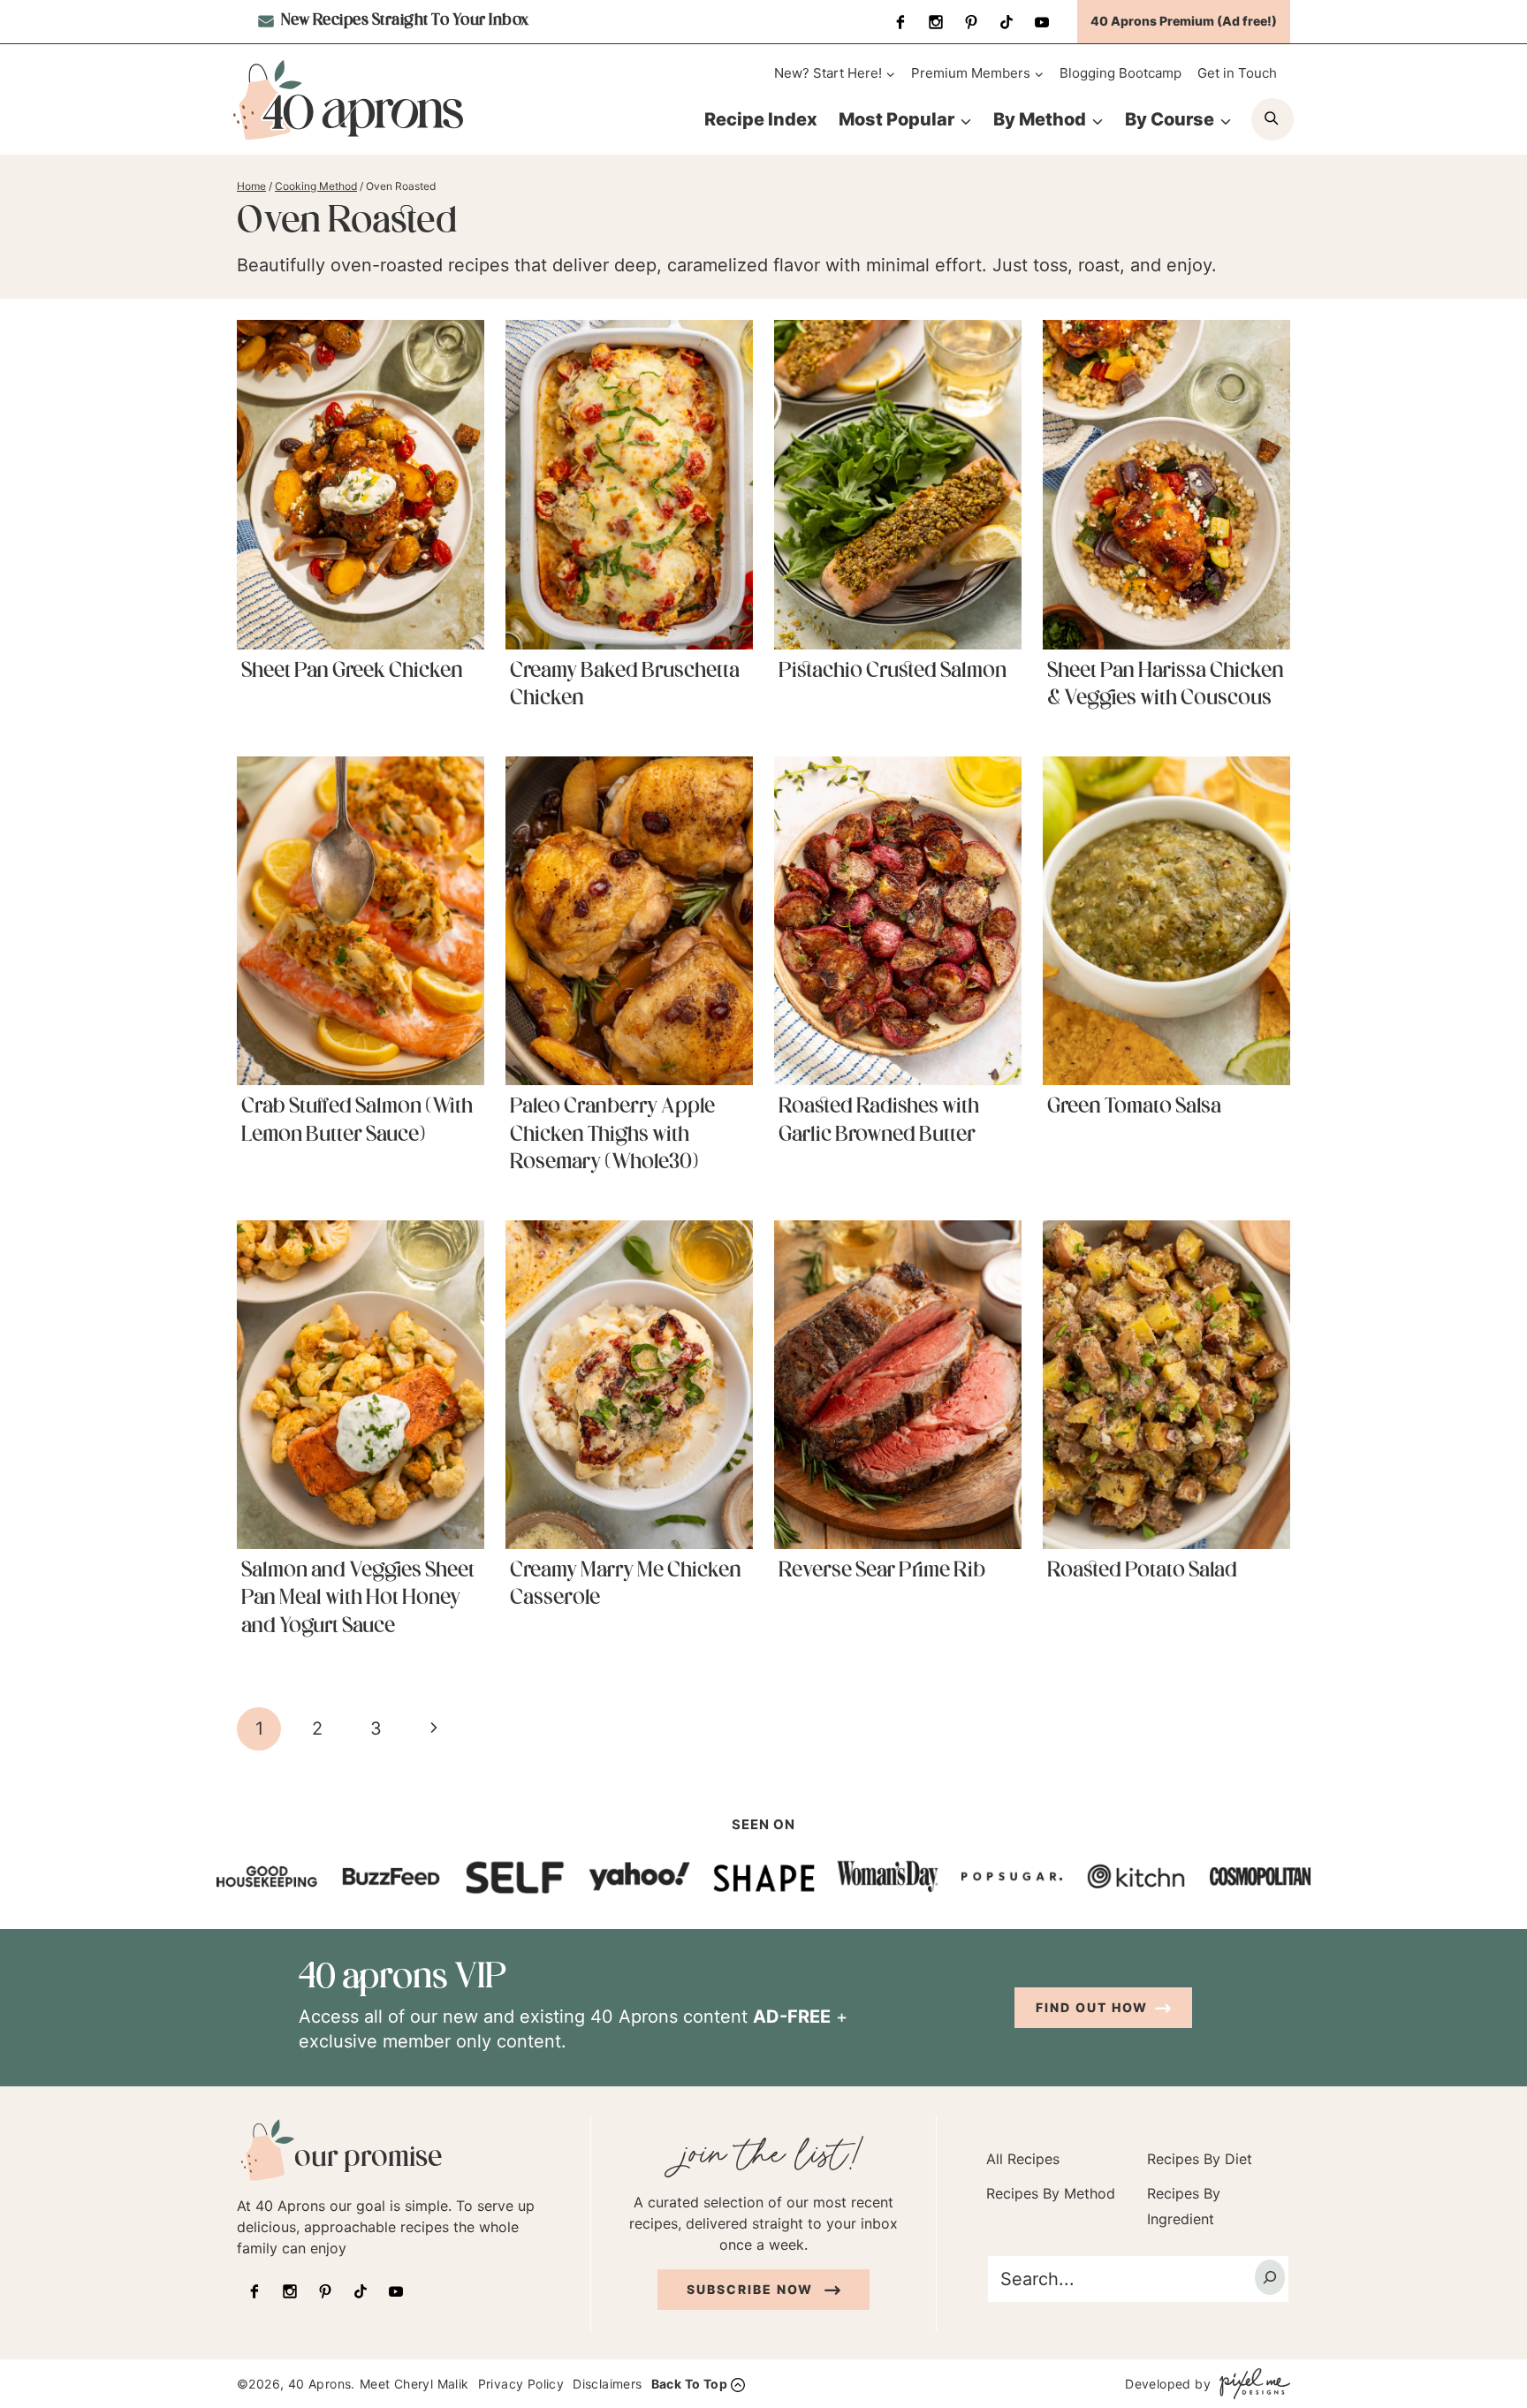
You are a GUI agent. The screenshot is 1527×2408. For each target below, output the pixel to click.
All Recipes (1023, 2159)
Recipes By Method (1051, 2193)
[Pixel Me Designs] (1250, 2384)
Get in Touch (1237, 73)
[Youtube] (1042, 22)
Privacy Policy (521, 2384)
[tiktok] (1007, 22)
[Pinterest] (971, 22)
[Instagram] (936, 22)
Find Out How (1092, 2007)
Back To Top (689, 2384)
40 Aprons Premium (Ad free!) (1184, 21)
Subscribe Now (752, 2289)
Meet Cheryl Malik (414, 2384)
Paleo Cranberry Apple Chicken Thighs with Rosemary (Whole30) (612, 1135)
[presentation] (361, 484)
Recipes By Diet (1200, 2159)
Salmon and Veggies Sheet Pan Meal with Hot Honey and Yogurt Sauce (358, 1599)
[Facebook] (900, 22)
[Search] (1270, 2277)
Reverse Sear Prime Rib (882, 1571)
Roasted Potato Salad (1142, 1571)
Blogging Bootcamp (1121, 73)
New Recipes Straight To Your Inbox (403, 21)
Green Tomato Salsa (1134, 1107)
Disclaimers (607, 2384)
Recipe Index (761, 119)
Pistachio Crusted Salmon (893, 672)
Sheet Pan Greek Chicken (352, 672)
